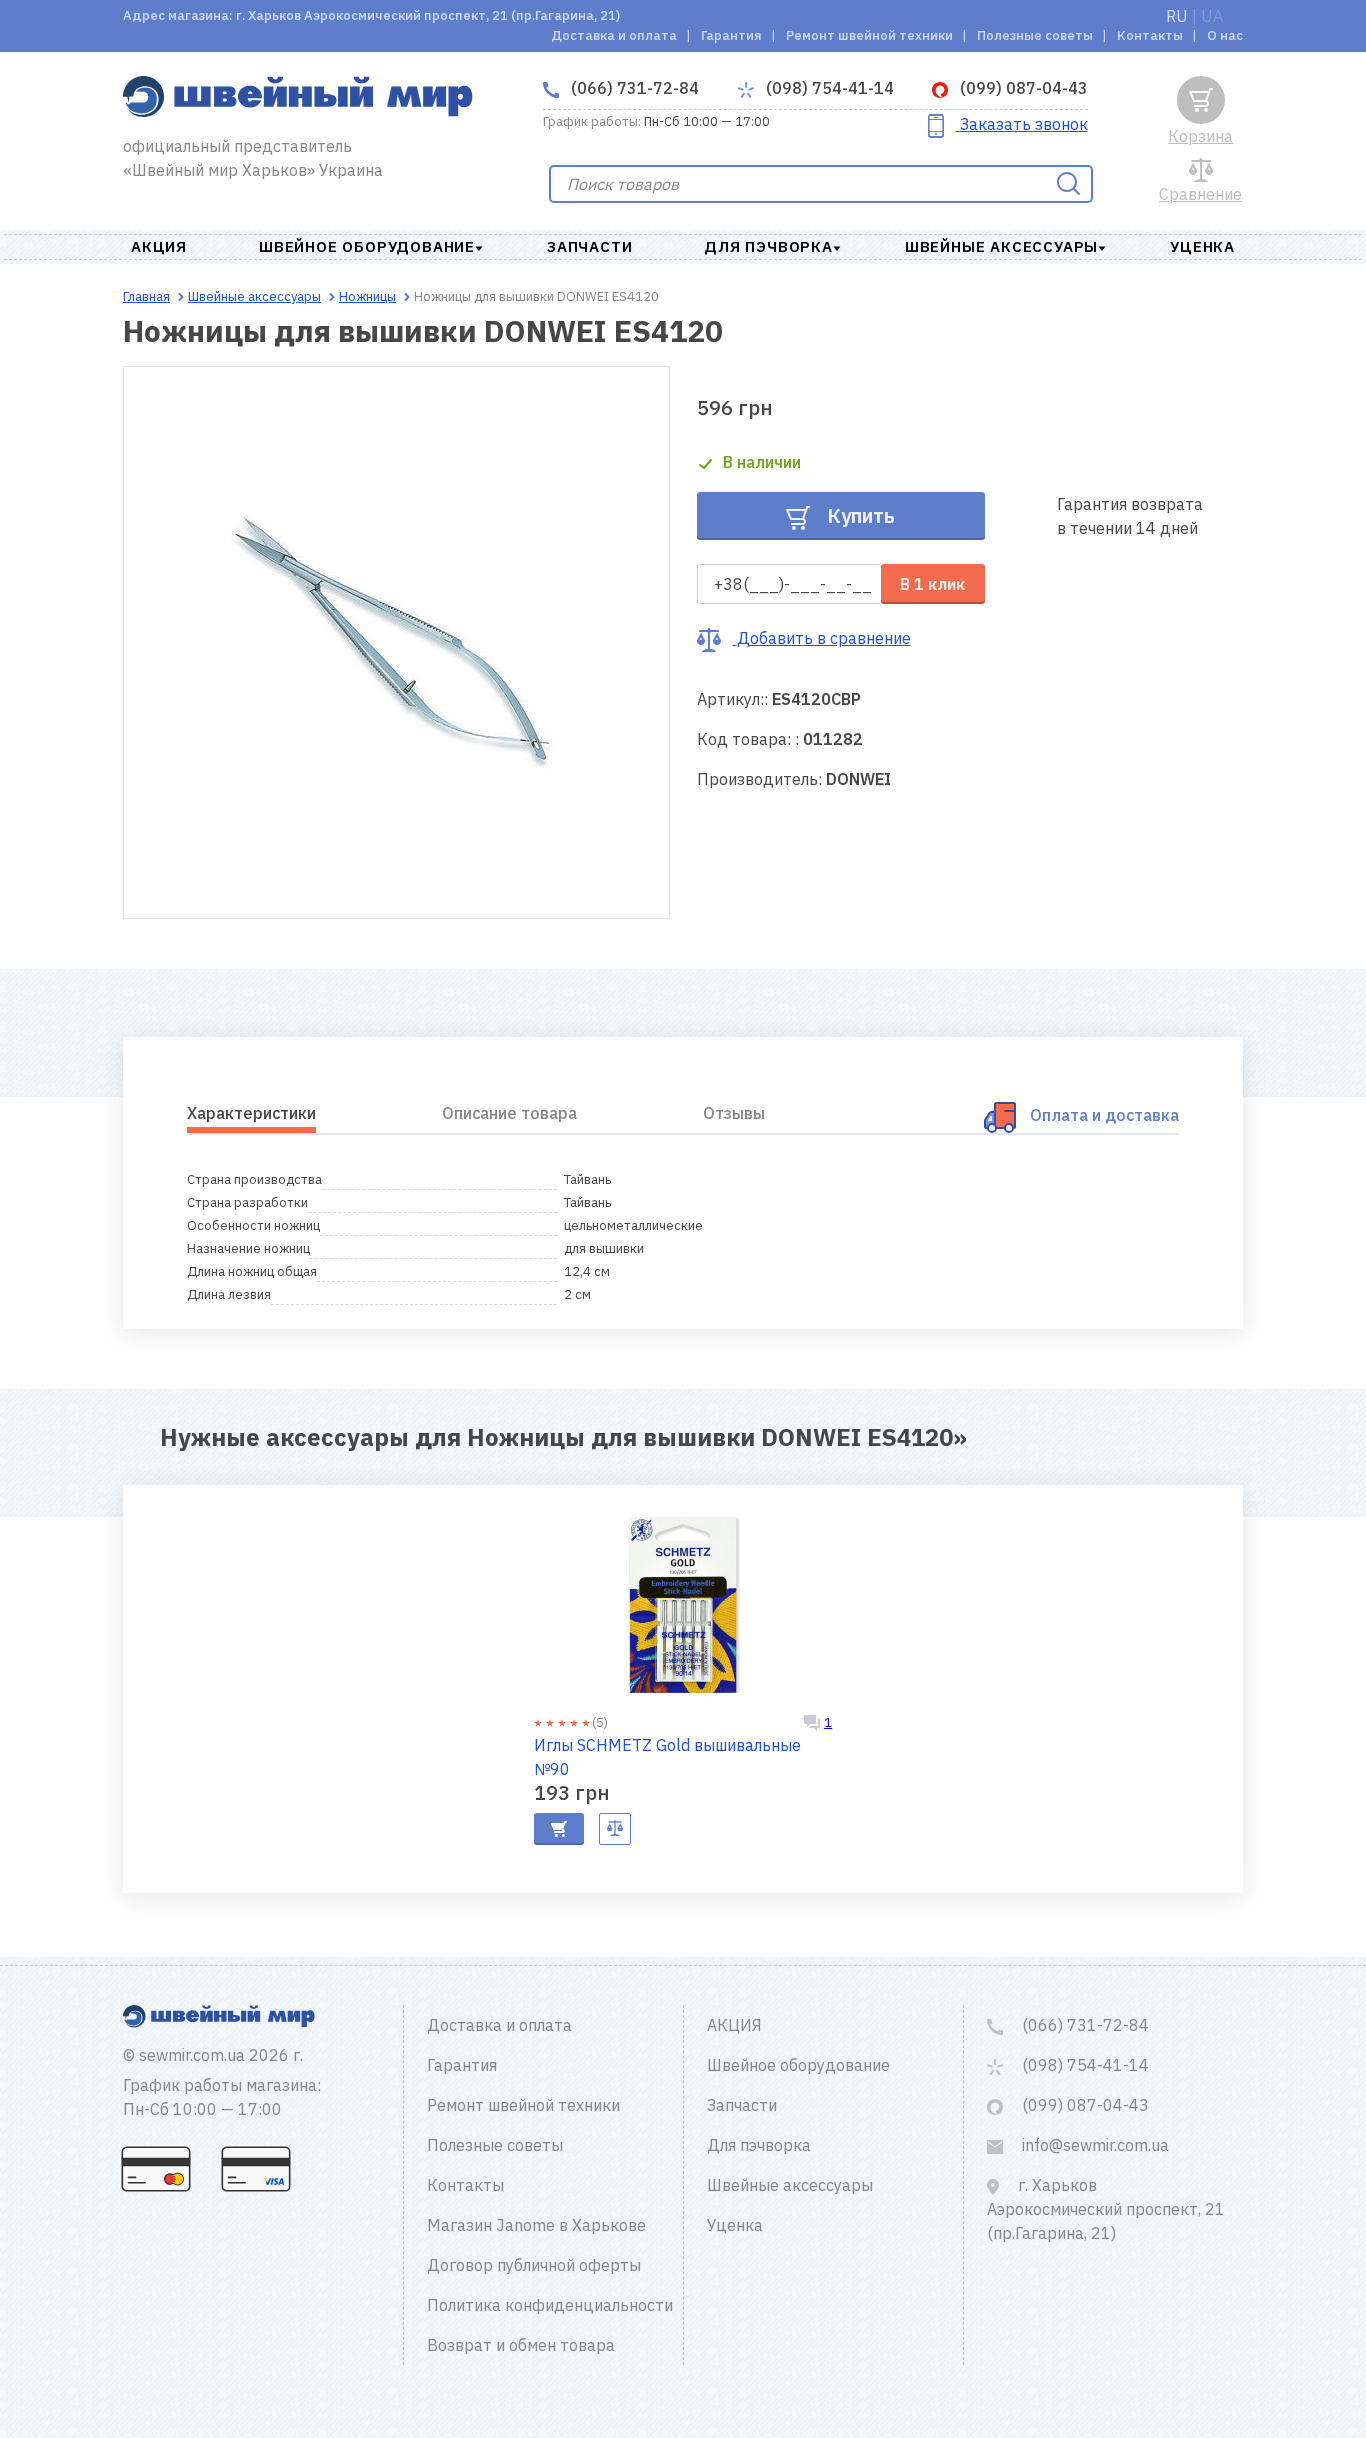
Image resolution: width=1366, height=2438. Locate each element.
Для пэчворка (768, 246)
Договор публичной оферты (534, 2265)
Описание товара (509, 1113)
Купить (858, 515)
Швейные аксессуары (1001, 246)
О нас (1225, 35)
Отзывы (734, 1113)
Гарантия (731, 35)
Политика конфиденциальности (550, 2305)
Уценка (1202, 246)
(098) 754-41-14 (828, 88)
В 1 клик (932, 584)
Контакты (1150, 35)
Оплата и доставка (1104, 1115)
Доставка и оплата (614, 35)
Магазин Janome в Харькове (536, 2225)
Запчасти (589, 246)
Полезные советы (1035, 35)
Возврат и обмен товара (521, 2345)
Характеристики (251, 1113)
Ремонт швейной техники (869, 35)
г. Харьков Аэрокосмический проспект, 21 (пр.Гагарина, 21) (1106, 2209)
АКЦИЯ (159, 246)
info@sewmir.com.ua (1093, 2145)
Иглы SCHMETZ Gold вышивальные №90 (667, 1757)
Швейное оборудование (367, 246)
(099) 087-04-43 (1022, 88)
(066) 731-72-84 (633, 88)
